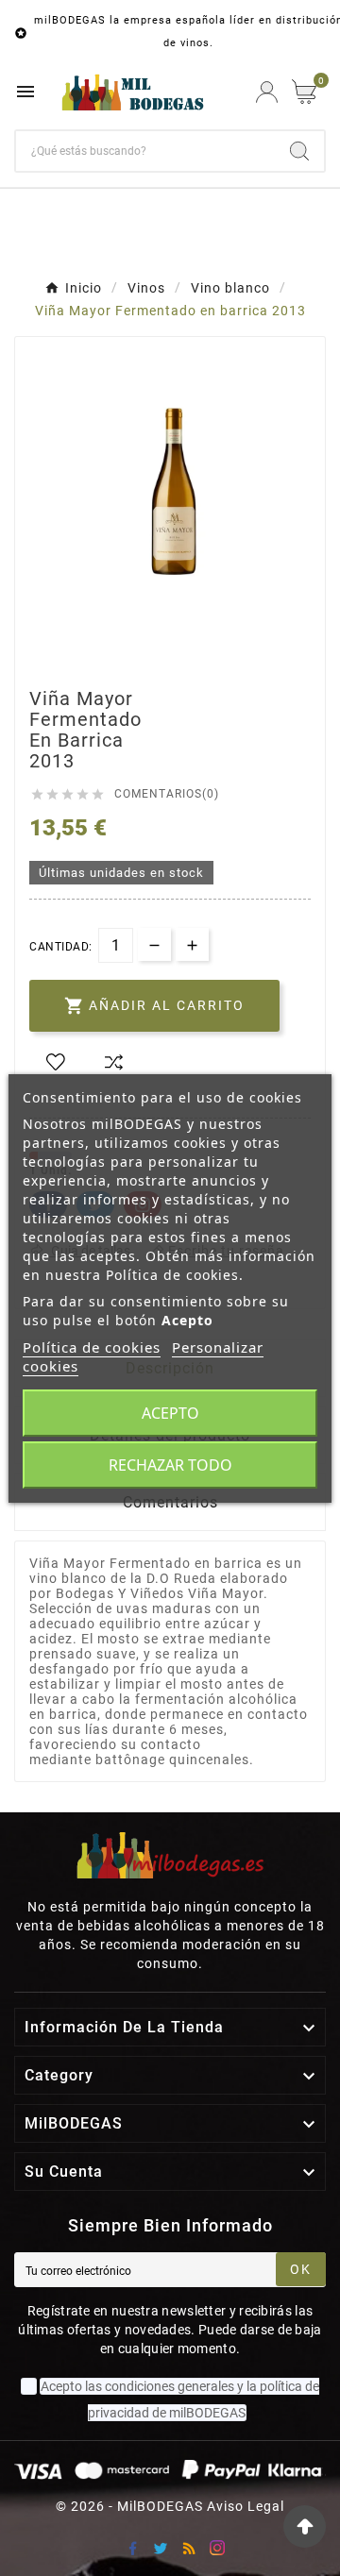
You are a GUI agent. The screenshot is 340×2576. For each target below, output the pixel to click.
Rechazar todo (170, 1465)
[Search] (299, 151)
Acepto (170, 1413)
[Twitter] (161, 2548)
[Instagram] (217, 2548)
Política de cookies (92, 1347)
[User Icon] (267, 92)
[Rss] (189, 2548)
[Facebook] (132, 2548)
